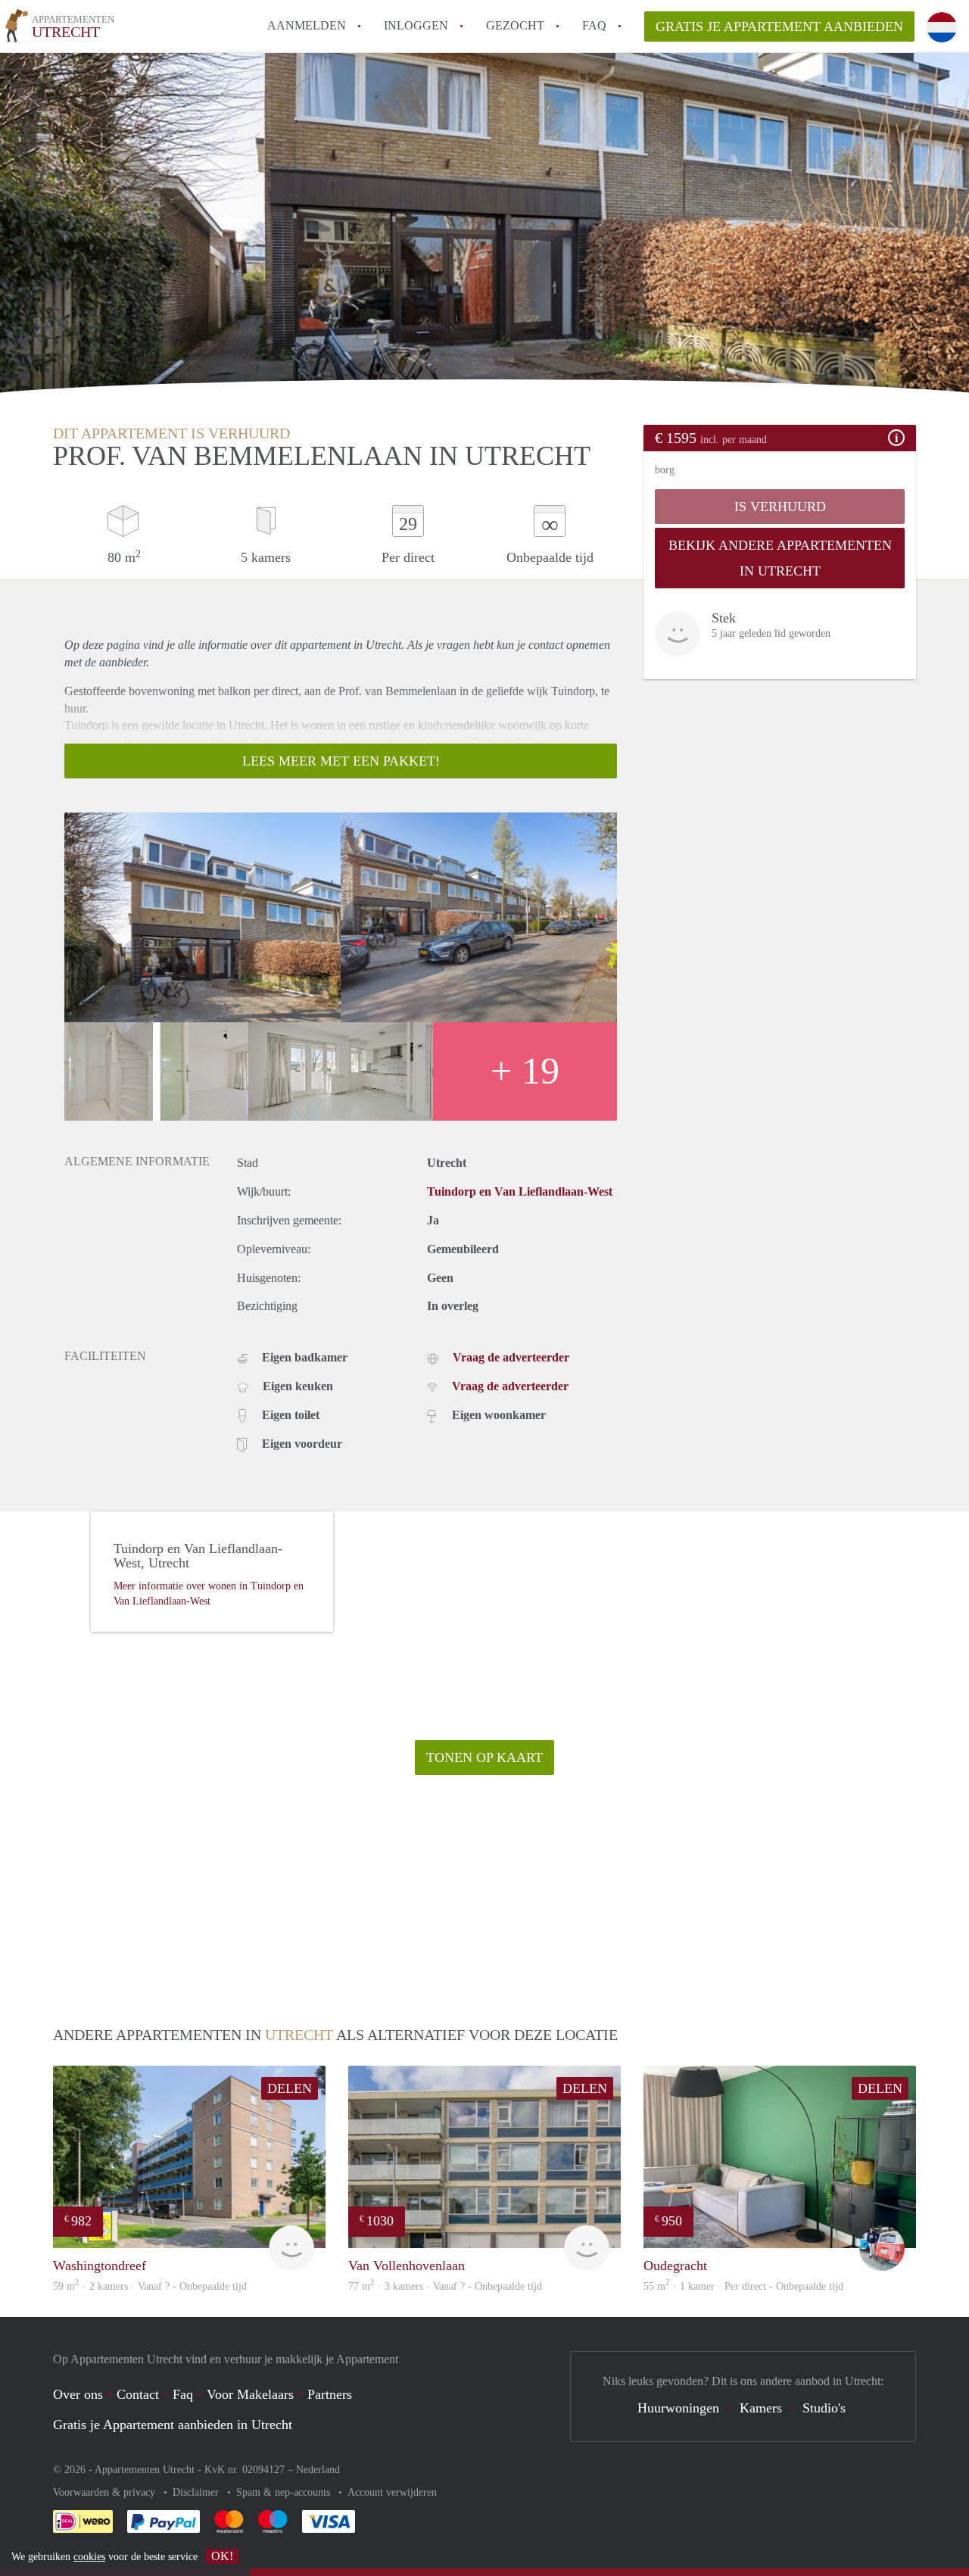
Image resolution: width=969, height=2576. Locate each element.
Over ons (78, 2394)
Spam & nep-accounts (285, 2492)
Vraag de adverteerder (511, 1357)
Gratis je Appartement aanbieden (779, 27)
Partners (330, 2394)
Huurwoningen (678, 2408)
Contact (138, 2394)
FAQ (594, 25)
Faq (183, 2394)
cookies (89, 2557)
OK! (222, 2556)
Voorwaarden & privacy (106, 2492)
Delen (290, 2088)
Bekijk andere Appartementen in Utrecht (780, 558)
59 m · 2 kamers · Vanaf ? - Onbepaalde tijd (150, 2286)
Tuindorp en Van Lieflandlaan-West (520, 1191)
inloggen (416, 25)
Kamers (761, 2408)
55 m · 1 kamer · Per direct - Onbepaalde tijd (743, 2286)
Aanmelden (307, 25)
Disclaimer (197, 2492)
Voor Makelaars (250, 2394)
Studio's (824, 2408)
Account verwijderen (392, 2492)
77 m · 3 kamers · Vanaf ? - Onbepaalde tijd (445, 2286)
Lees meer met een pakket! (341, 761)
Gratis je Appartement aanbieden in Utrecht (173, 2425)
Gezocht (515, 25)
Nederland (318, 2470)
